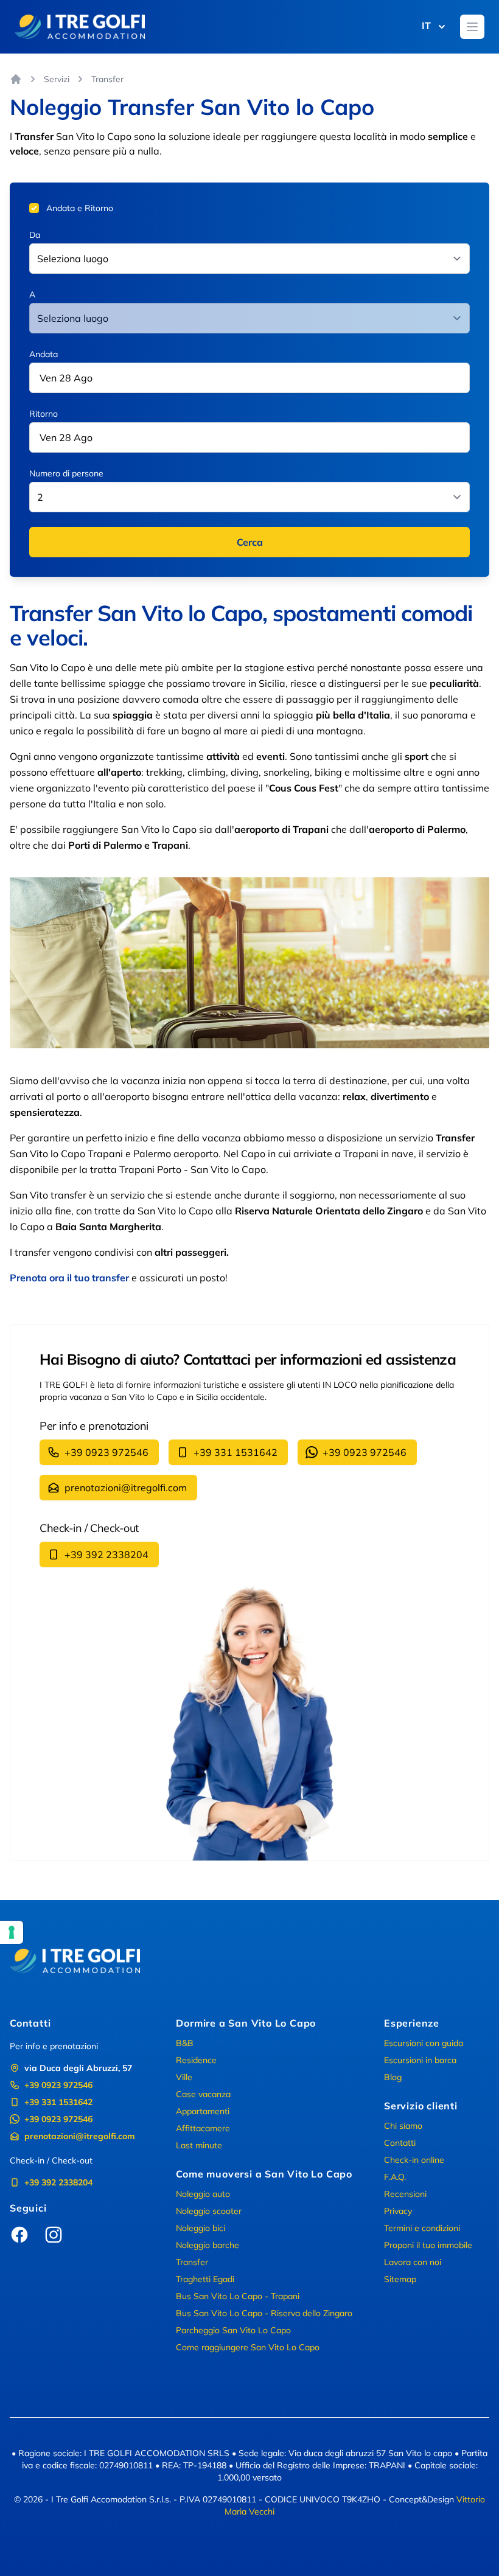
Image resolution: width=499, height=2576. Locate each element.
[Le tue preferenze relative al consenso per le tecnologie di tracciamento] (12, 1932)
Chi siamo (403, 2126)
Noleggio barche (208, 2245)
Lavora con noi (413, 2262)
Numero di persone (66, 473)
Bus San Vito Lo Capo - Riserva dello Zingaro (264, 2313)
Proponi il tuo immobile (428, 2245)
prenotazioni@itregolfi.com (126, 1488)
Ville (184, 2077)
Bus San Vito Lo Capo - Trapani (238, 2296)
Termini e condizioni (422, 2228)
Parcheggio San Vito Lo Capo (233, 2330)
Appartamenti (203, 2111)
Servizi (57, 79)
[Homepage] (16, 79)
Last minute (199, 2145)
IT (426, 26)
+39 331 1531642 (236, 1452)
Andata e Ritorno (80, 208)
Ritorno (44, 414)
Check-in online (414, 2160)
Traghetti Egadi (205, 2279)
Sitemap (400, 2279)
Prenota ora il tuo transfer (69, 1278)
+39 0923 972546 (106, 1452)
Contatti (400, 2143)
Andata (44, 354)
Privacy (398, 2211)
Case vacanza (203, 2094)
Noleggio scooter (209, 2211)
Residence (196, 2060)
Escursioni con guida (424, 2043)
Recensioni (405, 2194)
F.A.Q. (395, 2177)
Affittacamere (203, 2128)
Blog (393, 2077)
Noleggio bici (201, 2228)
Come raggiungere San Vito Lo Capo (248, 2347)
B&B (185, 2043)
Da (35, 235)
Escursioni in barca (420, 2060)
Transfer (192, 2262)
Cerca (250, 542)
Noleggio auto (203, 2194)
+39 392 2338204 (106, 1554)
